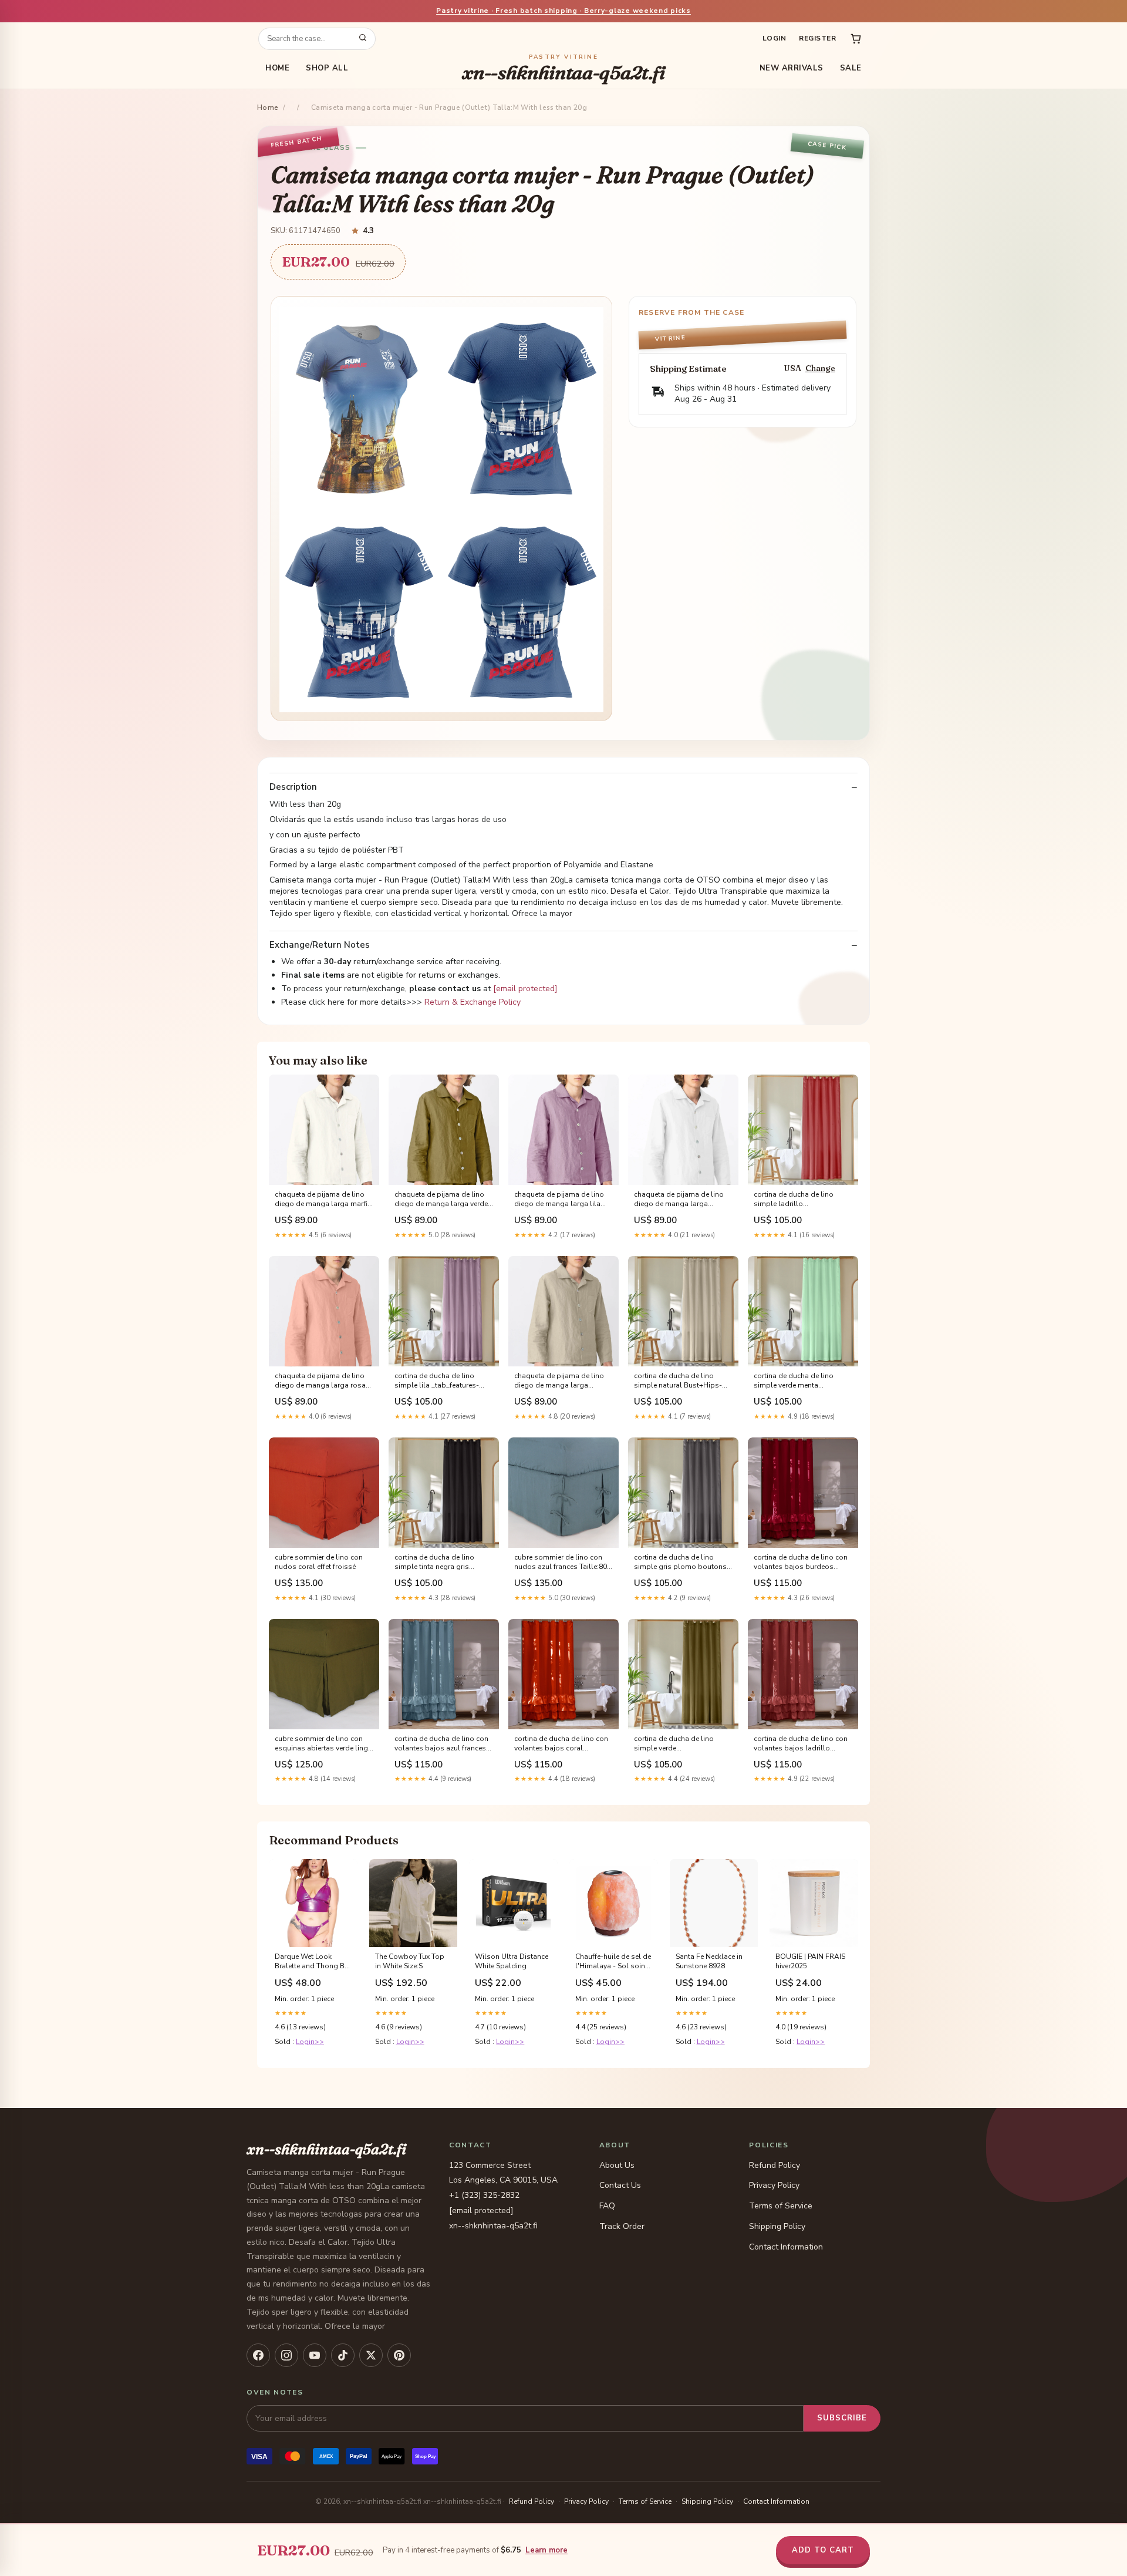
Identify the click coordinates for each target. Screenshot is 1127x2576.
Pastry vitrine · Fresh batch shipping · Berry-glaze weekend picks (563, 11)
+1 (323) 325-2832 (484, 2195)
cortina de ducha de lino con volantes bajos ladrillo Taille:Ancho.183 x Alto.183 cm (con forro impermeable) (801, 1744)
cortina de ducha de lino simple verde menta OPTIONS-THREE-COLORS (797, 1381)
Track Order (622, 2226)
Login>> (310, 2042)
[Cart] (856, 39)
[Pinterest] (399, 2355)
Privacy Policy (774, 2185)
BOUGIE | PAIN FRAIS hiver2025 (810, 1961)
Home (277, 68)
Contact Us (620, 2185)
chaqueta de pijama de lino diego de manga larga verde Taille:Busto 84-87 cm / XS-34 (443, 1200)
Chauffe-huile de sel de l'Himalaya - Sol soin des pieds (613, 1962)
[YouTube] (315, 2355)
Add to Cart (823, 2550)
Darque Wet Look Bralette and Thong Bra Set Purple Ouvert (313, 1962)
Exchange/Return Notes (320, 945)
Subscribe (842, 2418)
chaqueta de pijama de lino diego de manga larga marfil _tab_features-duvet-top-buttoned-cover (322, 1200)
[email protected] (525, 989)
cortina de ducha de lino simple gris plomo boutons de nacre (680, 1563)
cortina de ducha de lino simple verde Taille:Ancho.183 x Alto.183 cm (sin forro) (679, 1744)
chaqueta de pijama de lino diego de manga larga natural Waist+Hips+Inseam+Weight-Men (563, 1381)
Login (774, 38)
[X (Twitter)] (371, 2355)
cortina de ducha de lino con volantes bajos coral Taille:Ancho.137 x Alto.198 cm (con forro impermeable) (561, 1744)
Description (293, 787)
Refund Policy (775, 2165)
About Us (617, 2165)
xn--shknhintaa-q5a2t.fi (563, 68)
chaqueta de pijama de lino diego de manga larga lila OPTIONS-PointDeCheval (559, 1200)
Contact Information (786, 2247)
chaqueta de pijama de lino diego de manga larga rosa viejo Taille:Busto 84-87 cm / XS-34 (321, 1381)
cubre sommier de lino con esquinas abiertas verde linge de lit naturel (323, 1744)
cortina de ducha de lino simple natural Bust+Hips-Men (678, 1381)
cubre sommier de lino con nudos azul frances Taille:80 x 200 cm (563, 1563)
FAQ (607, 2206)
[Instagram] (286, 2355)
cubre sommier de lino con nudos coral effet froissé (319, 1562)
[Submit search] (363, 39)
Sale (851, 68)
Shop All (327, 68)
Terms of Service (781, 2206)
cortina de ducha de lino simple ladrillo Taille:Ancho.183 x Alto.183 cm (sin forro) (799, 1200)
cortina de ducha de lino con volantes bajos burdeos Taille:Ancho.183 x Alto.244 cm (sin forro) (801, 1563)
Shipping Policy (777, 2226)
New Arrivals (792, 68)
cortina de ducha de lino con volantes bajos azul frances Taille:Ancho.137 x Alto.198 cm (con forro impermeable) (441, 1744)
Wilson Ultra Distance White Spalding (512, 1961)
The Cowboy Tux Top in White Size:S (410, 1961)
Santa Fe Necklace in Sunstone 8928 (709, 1961)
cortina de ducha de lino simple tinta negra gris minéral (434, 1563)
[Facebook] (258, 2355)
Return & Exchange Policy (473, 1002)
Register (817, 38)
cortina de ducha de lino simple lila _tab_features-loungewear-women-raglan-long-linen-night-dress (442, 1381)
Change (820, 368)
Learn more (546, 2550)
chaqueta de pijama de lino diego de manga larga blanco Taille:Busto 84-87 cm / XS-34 (683, 1200)
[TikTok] (343, 2355)
